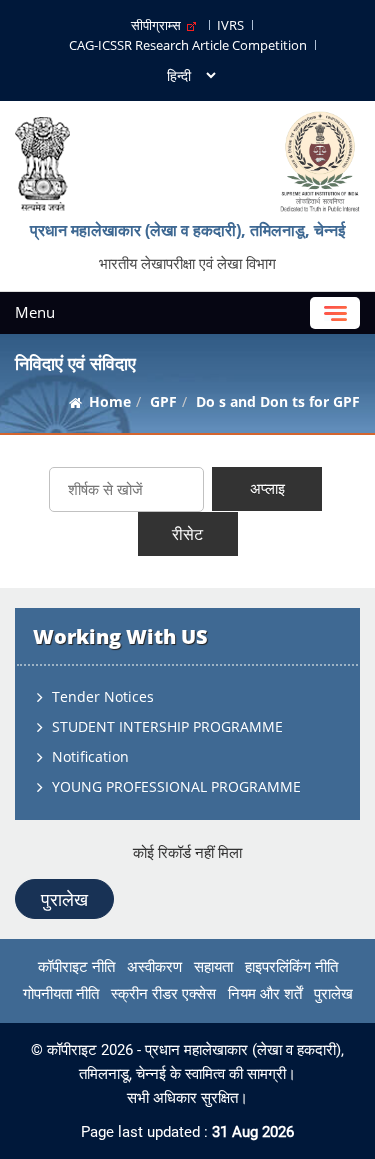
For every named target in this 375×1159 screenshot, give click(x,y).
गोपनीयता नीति (61, 994)
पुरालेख (64, 899)
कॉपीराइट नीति (76, 967)
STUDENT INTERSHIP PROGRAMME (167, 726)
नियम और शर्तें (265, 994)
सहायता (213, 967)
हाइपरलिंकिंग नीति (291, 967)
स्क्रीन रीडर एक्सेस (163, 994)
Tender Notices (103, 696)
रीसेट (187, 534)
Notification (90, 756)
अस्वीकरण (154, 967)
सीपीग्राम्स (159, 25)
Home (110, 401)
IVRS (230, 25)
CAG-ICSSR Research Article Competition (188, 45)
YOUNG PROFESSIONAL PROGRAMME (176, 786)
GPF (163, 401)
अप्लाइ (267, 488)
